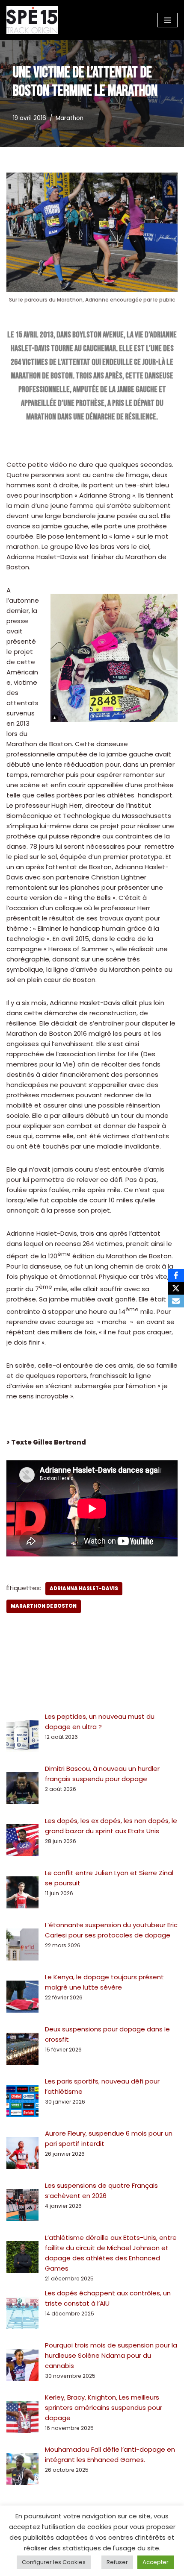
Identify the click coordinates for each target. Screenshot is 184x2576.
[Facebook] (176, 1275)
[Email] (176, 1301)
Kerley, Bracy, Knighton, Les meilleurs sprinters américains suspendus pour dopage (104, 2407)
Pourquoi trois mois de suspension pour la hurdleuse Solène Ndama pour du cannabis (111, 2355)
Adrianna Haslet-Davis (84, 1588)
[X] (176, 1288)
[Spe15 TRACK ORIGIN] (32, 20)
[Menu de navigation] (168, 20)
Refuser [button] (117, 2562)
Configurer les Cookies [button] (54, 2562)
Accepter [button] (156, 2562)
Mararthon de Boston (44, 1606)
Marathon (70, 118)
